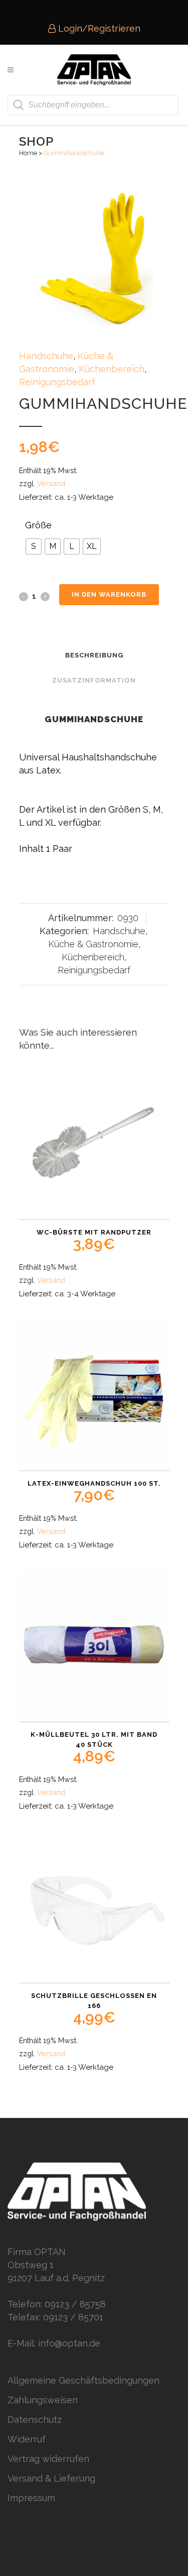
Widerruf (27, 2439)
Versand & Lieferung (51, 2478)
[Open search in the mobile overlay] (93, 105)
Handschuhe (46, 356)
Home (28, 153)
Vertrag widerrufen (48, 2459)
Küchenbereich (112, 369)
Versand (51, 483)
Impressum (31, 2498)
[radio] (34, 546)
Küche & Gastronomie (93, 944)
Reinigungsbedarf (57, 382)
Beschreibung (94, 655)
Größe (38, 525)
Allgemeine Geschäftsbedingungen (83, 2380)
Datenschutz (35, 2420)
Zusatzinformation (94, 680)
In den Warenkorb (109, 594)
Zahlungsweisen (43, 2400)
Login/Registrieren (98, 28)
